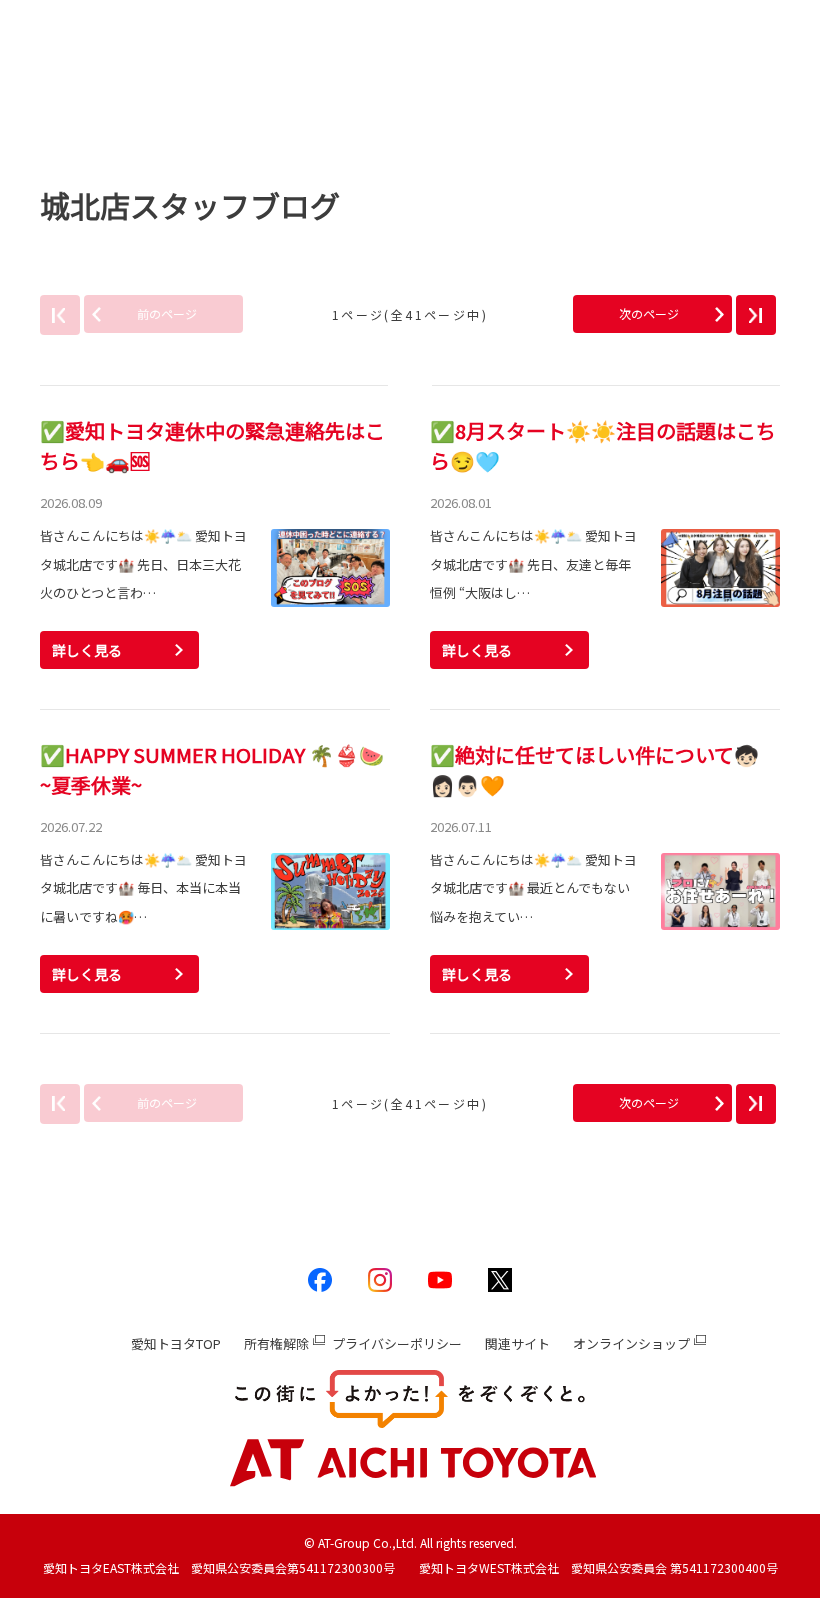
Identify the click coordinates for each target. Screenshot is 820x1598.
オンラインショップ (631, 1343)
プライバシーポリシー (397, 1343)
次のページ (649, 313)
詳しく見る (87, 650)
